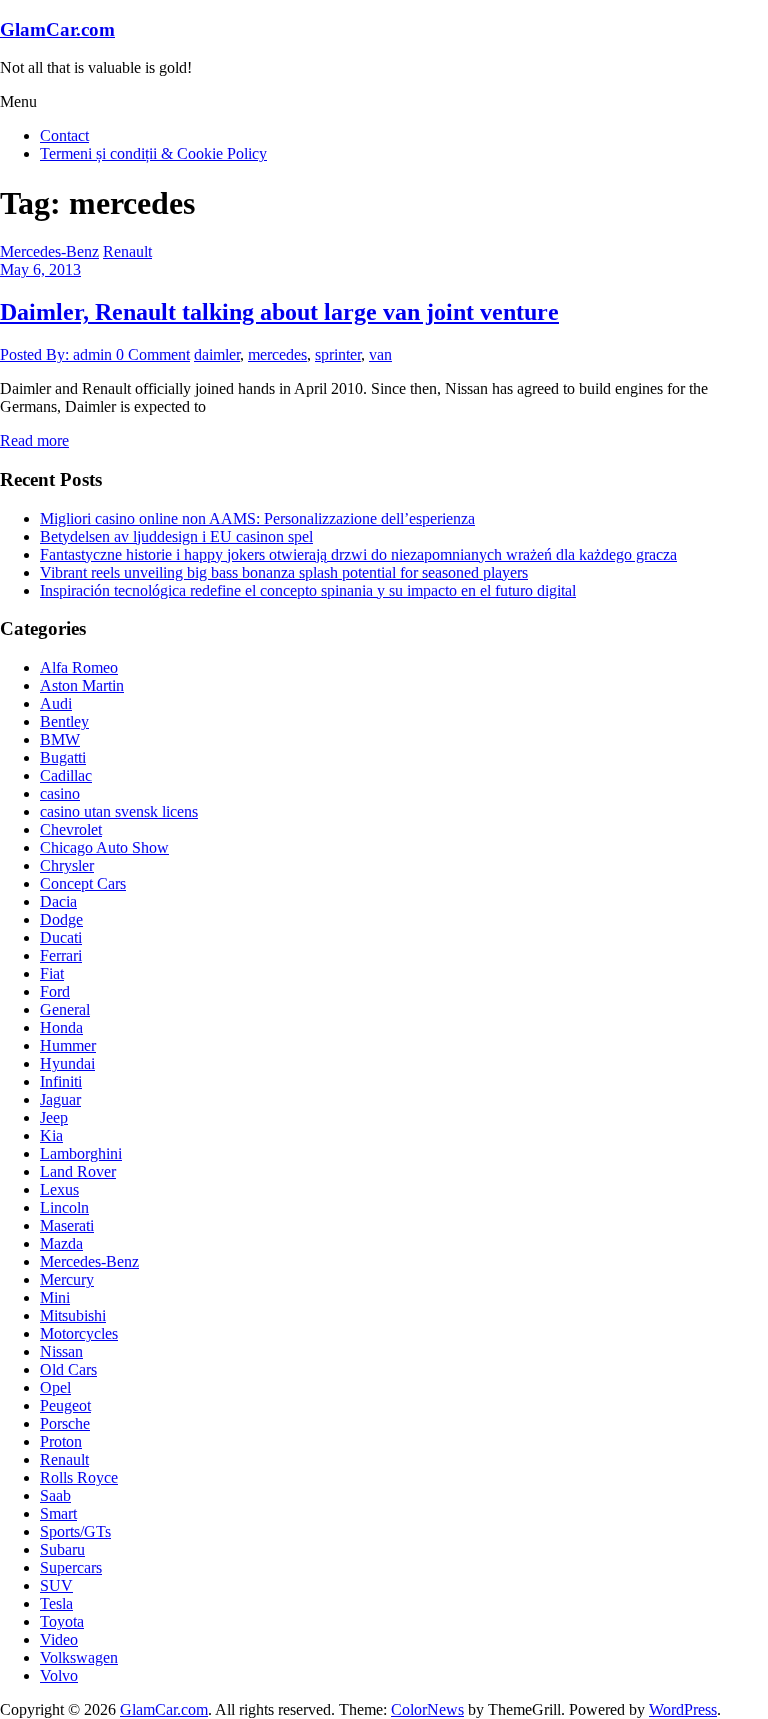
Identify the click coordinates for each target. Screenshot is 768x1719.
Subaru (62, 1549)
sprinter (338, 354)
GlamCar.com (57, 29)
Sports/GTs (75, 1531)
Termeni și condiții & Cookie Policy (153, 153)
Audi (56, 703)
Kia (51, 1135)
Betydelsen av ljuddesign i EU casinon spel (176, 536)
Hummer (68, 1045)
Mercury (67, 1279)
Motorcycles (79, 1333)
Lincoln (64, 1207)
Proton (61, 1441)
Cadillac (66, 775)
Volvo (59, 1675)
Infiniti (61, 1081)
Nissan (61, 1351)
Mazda (61, 1243)
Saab (55, 1495)
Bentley (64, 721)
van (380, 354)
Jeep (54, 1117)
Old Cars (68, 1369)
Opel (55, 1387)
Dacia (58, 901)
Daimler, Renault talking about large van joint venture (279, 312)
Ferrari (61, 955)
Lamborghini (81, 1153)
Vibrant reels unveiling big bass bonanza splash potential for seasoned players (284, 572)
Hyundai (67, 1063)
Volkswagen (79, 1657)
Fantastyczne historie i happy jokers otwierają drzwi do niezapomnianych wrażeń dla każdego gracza (358, 554)
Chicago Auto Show (104, 847)
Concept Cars (83, 883)
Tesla (56, 1603)
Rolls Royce (79, 1477)
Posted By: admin (58, 354)
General (65, 1009)
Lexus (59, 1189)
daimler (217, 354)
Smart (58, 1513)
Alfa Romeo (79, 667)
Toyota (62, 1621)
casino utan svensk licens (119, 811)
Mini (55, 1297)
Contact (64, 135)
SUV (56, 1585)
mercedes (277, 354)
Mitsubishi (73, 1315)
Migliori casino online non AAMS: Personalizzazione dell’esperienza (257, 518)
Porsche (65, 1423)
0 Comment (153, 354)
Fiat (52, 973)
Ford (55, 991)
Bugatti (63, 757)
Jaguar (60, 1099)
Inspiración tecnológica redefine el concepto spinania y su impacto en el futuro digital (308, 590)
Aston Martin (82, 685)
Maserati (67, 1225)
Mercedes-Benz (49, 251)
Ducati (61, 937)
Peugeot (65, 1405)
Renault (127, 251)
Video (59, 1639)
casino (60, 793)
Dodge (61, 919)
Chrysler (67, 865)
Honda (61, 1027)
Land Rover (78, 1171)
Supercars (71, 1567)
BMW (60, 739)
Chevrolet (71, 829)
